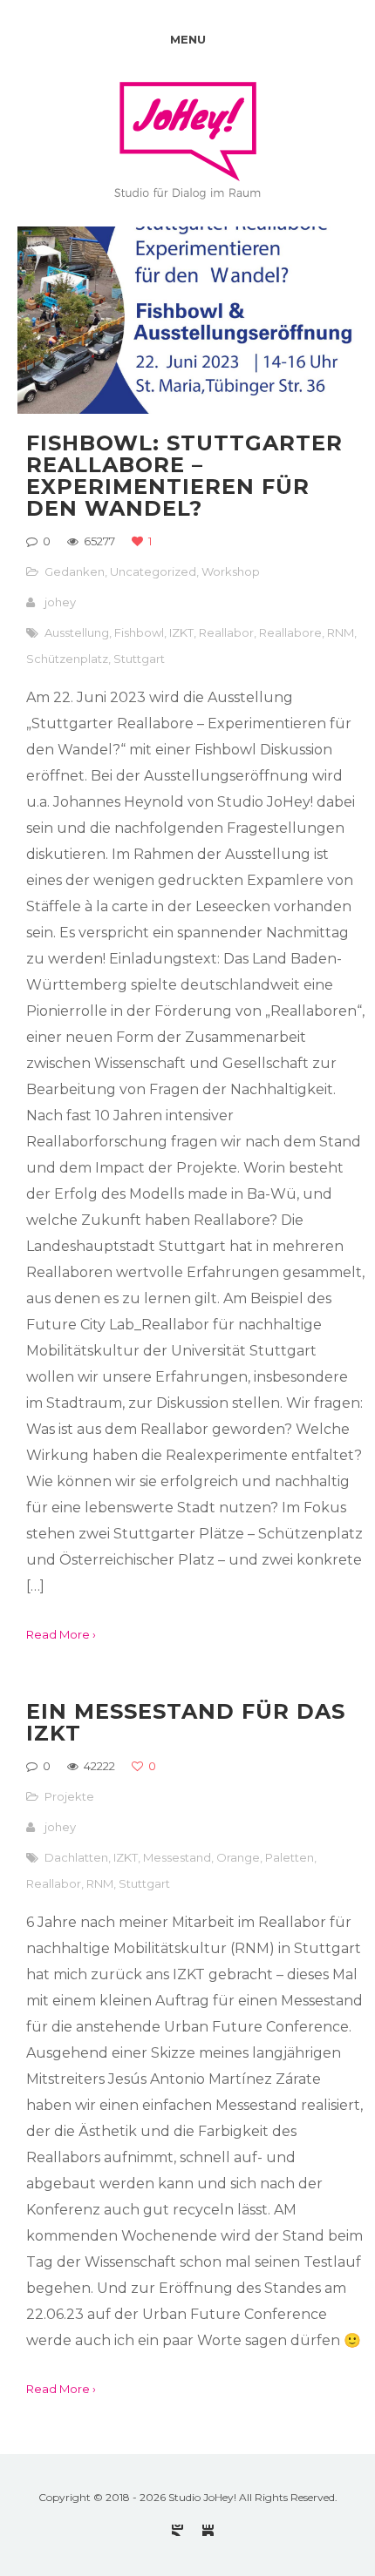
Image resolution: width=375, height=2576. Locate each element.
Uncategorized (153, 571)
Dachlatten (76, 1857)
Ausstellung (77, 632)
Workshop (231, 571)
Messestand (177, 1857)
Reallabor (226, 632)
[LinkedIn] (208, 2530)
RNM (341, 632)
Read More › (61, 1634)
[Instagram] (177, 2530)
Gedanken (75, 571)
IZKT (181, 632)
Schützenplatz (67, 659)
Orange (238, 1857)
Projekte (69, 1796)
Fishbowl (139, 632)
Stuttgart (139, 659)
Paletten (290, 1857)
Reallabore (290, 632)
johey (60, 602)
